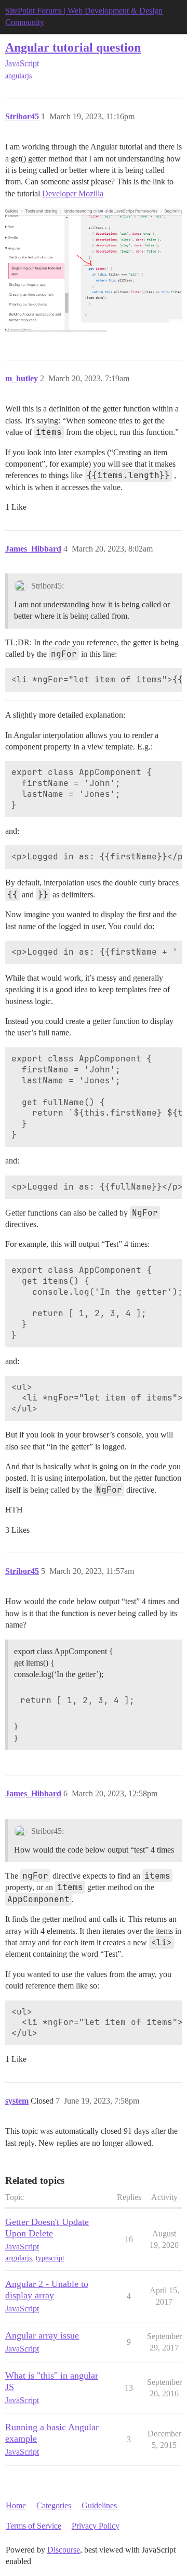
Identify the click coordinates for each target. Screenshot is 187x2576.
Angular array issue (42, 2335)
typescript (50, 2258)
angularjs (18, 76)
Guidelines (99, 2505)
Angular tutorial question (73, 47)
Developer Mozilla (73, 193)
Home (16, 2505)
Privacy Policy (96, 2526)
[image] (94, 270)
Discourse (64, 2550)
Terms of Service (34, 2526)
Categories (54, 2505)
